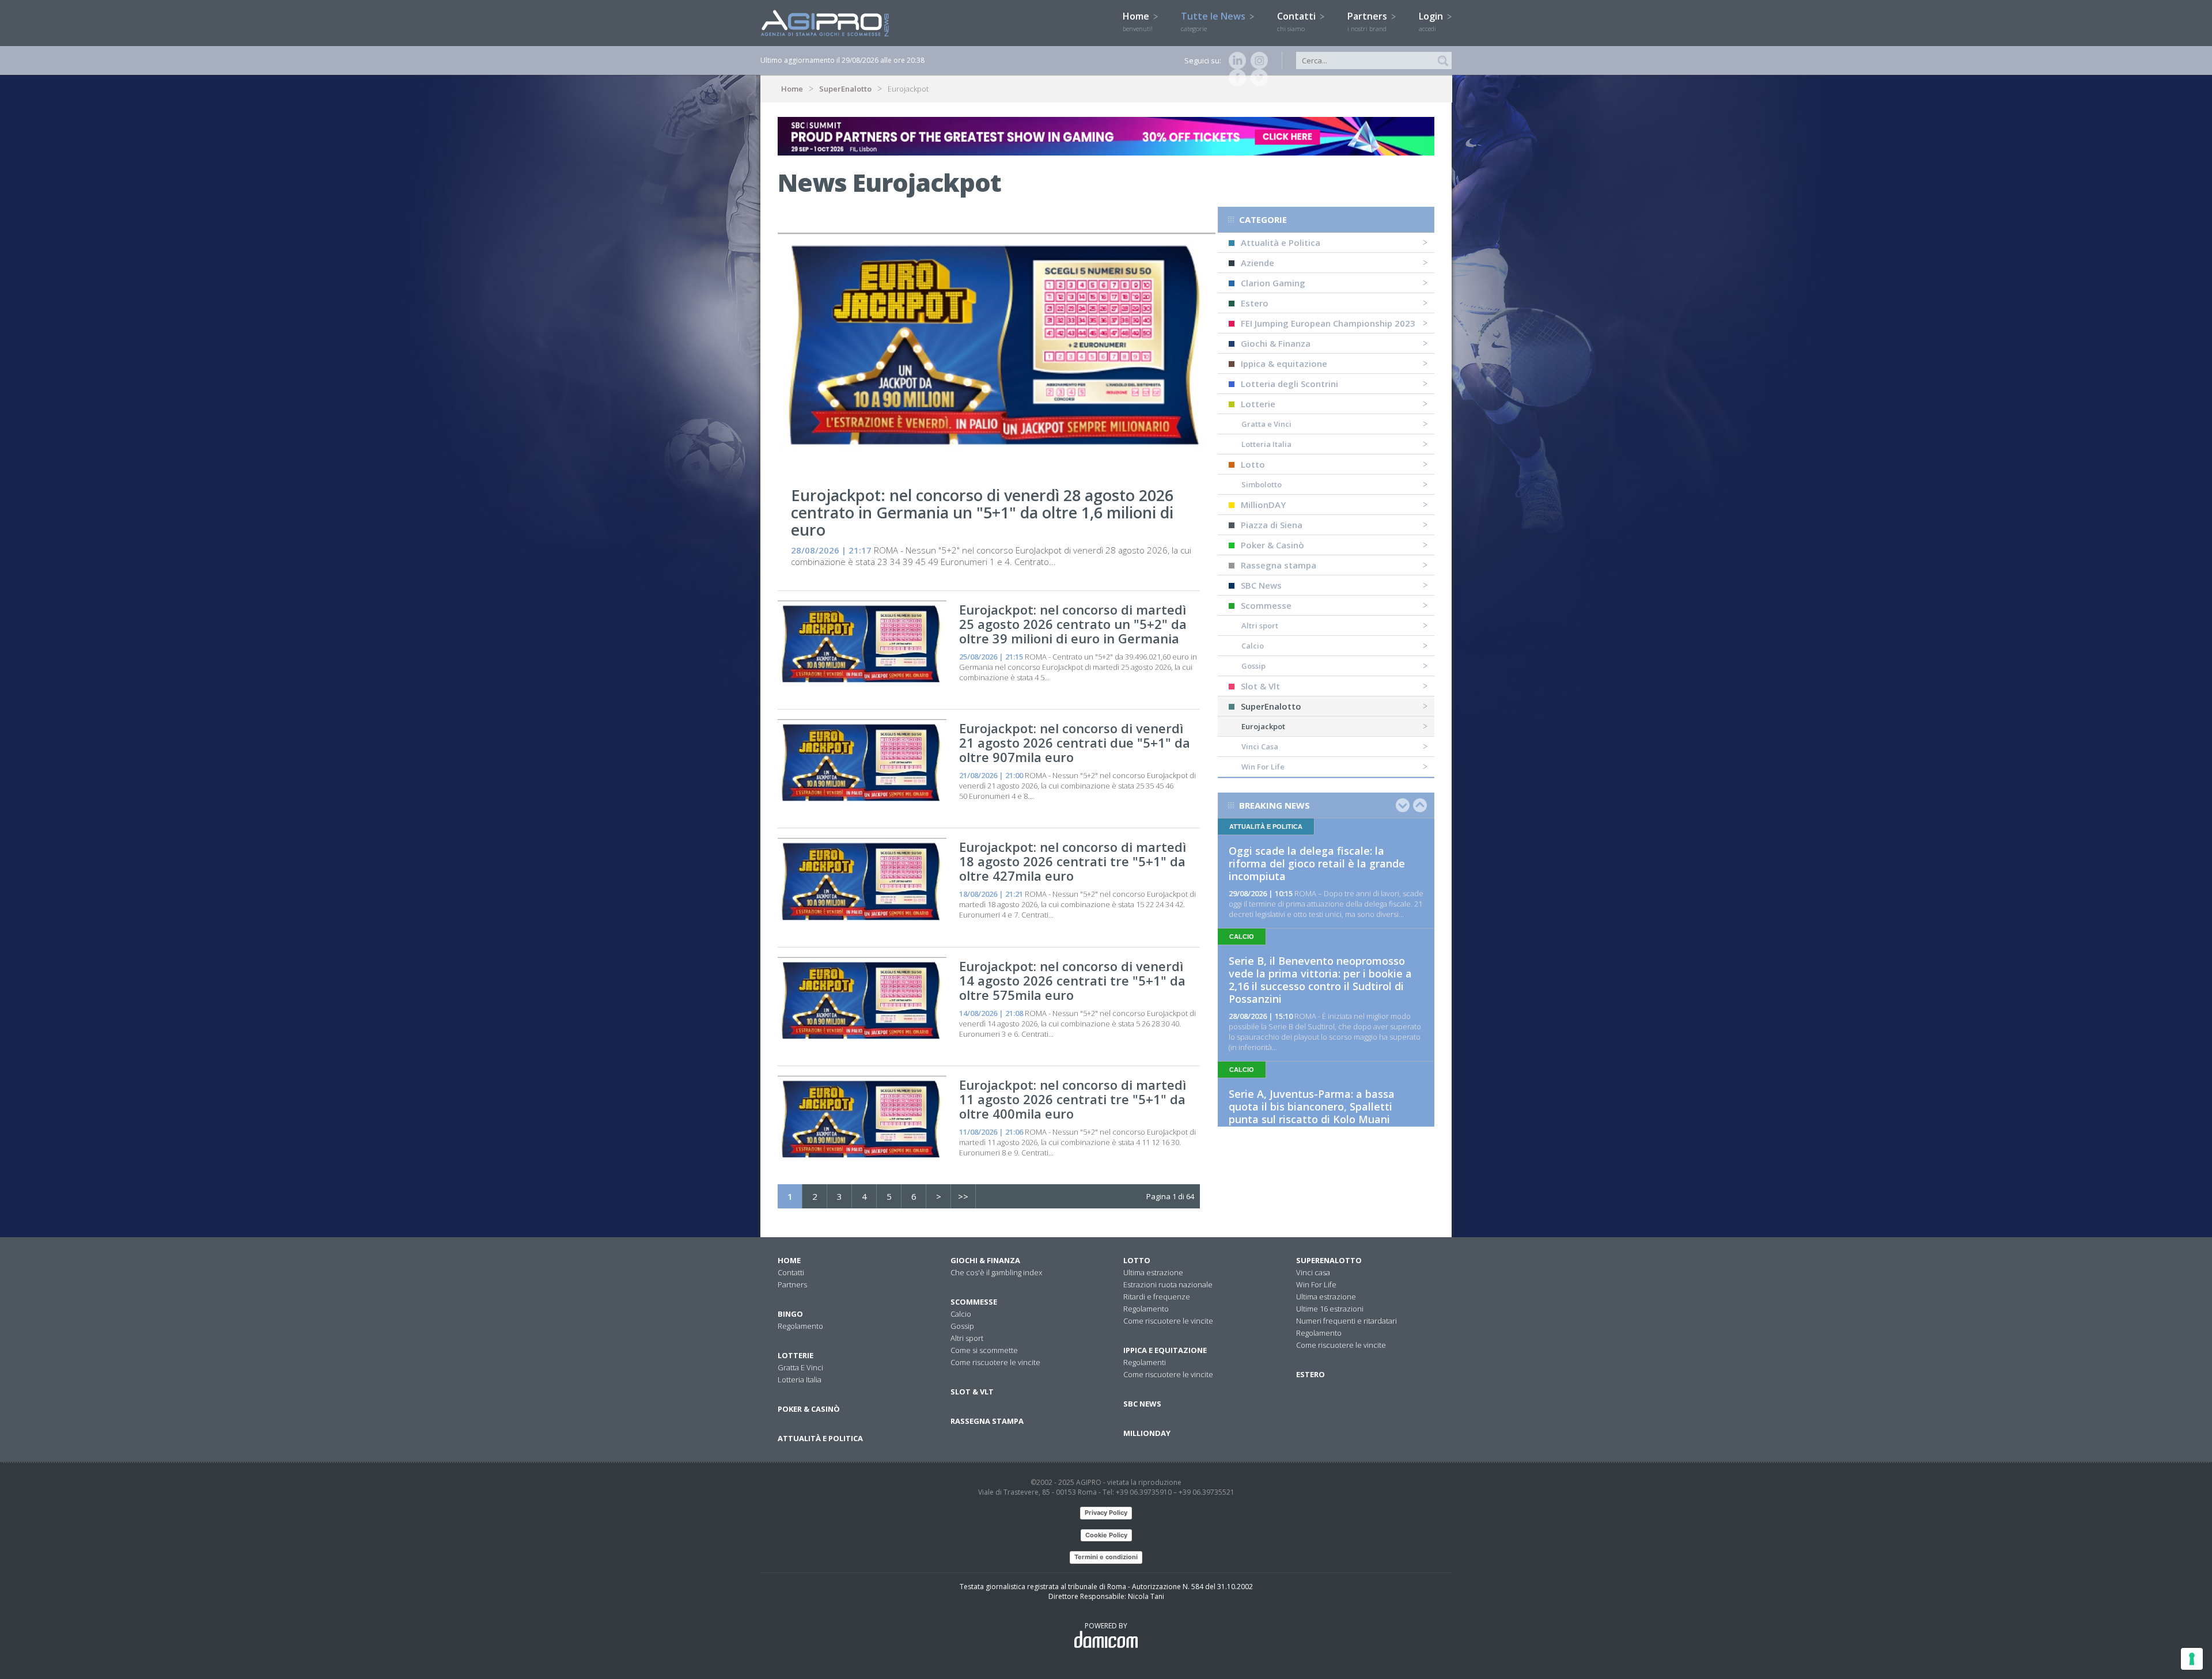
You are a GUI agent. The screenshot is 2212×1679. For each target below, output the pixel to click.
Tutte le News (1214, 21)
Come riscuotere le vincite (995, 1362)
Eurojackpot (1263, 726)
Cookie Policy (1106, 1535)
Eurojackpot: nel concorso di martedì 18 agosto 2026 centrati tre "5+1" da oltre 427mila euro (1073, 861)
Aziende (1257, 263)
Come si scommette (984, 1350)
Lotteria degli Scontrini (1289, 384)
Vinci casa (1313, 1272)
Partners (1368, 21)
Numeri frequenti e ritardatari (1346, 1321)
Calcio (1253, 646)
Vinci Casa (1260, 746)
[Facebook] (1235, 78)
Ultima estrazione (1153, 1272)
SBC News (1261, 585)
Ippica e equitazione (1165, 1350)
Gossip (1253, 666)
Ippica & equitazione (1284, 363)
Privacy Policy (1106, 1513)
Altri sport (1260, 626)
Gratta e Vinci (1266, 424)
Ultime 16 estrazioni (1330, 1309)
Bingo (790, 1314)
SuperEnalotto (845, 89)
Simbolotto (1262, 484)
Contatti (1298, 21)
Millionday (1147, 1433)
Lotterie (1258, 404)
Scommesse (1266, 605)
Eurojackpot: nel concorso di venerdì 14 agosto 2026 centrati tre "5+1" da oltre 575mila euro (1072, 980)
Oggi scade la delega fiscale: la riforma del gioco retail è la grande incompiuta (1317, 863)
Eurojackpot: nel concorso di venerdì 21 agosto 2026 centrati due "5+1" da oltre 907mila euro (1075, 742)
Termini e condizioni (1106, 1557)
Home (1138, 21)
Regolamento (800, 1326)
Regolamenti (1145, 1362)
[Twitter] (1257, 78)
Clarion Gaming (1273, 283)
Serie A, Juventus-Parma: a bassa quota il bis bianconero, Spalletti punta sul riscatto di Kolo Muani (1312, 1106)
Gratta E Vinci (800, 1367)
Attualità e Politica (1281, 242)
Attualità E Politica (820, 1438)
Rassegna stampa (1279, 565)
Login (1432, 21)
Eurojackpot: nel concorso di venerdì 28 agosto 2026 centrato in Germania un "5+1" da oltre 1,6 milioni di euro (982, 512)
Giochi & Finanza (1276, 343)
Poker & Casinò (1272, 545)
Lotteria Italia (1266, 444)
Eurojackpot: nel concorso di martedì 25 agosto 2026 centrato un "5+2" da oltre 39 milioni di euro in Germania (1073, 624)
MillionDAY (1263, 505)
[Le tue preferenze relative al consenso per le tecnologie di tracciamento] (2192, 1659)
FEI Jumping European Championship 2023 (1328, 323)
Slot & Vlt (1260, 686)
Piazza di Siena (1272, 525)
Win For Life (1263, 767)
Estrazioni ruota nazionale (1168, 1284)
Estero (1255, 303)
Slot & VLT (972, 1392)
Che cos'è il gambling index (996, 1272)
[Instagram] (1257, 60)
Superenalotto (1329, 1260)
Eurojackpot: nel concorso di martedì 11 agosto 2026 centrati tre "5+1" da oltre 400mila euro (1073, 1099)
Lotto (1253, 464)
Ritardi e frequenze (1157, 1297)
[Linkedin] (1235, 60)
